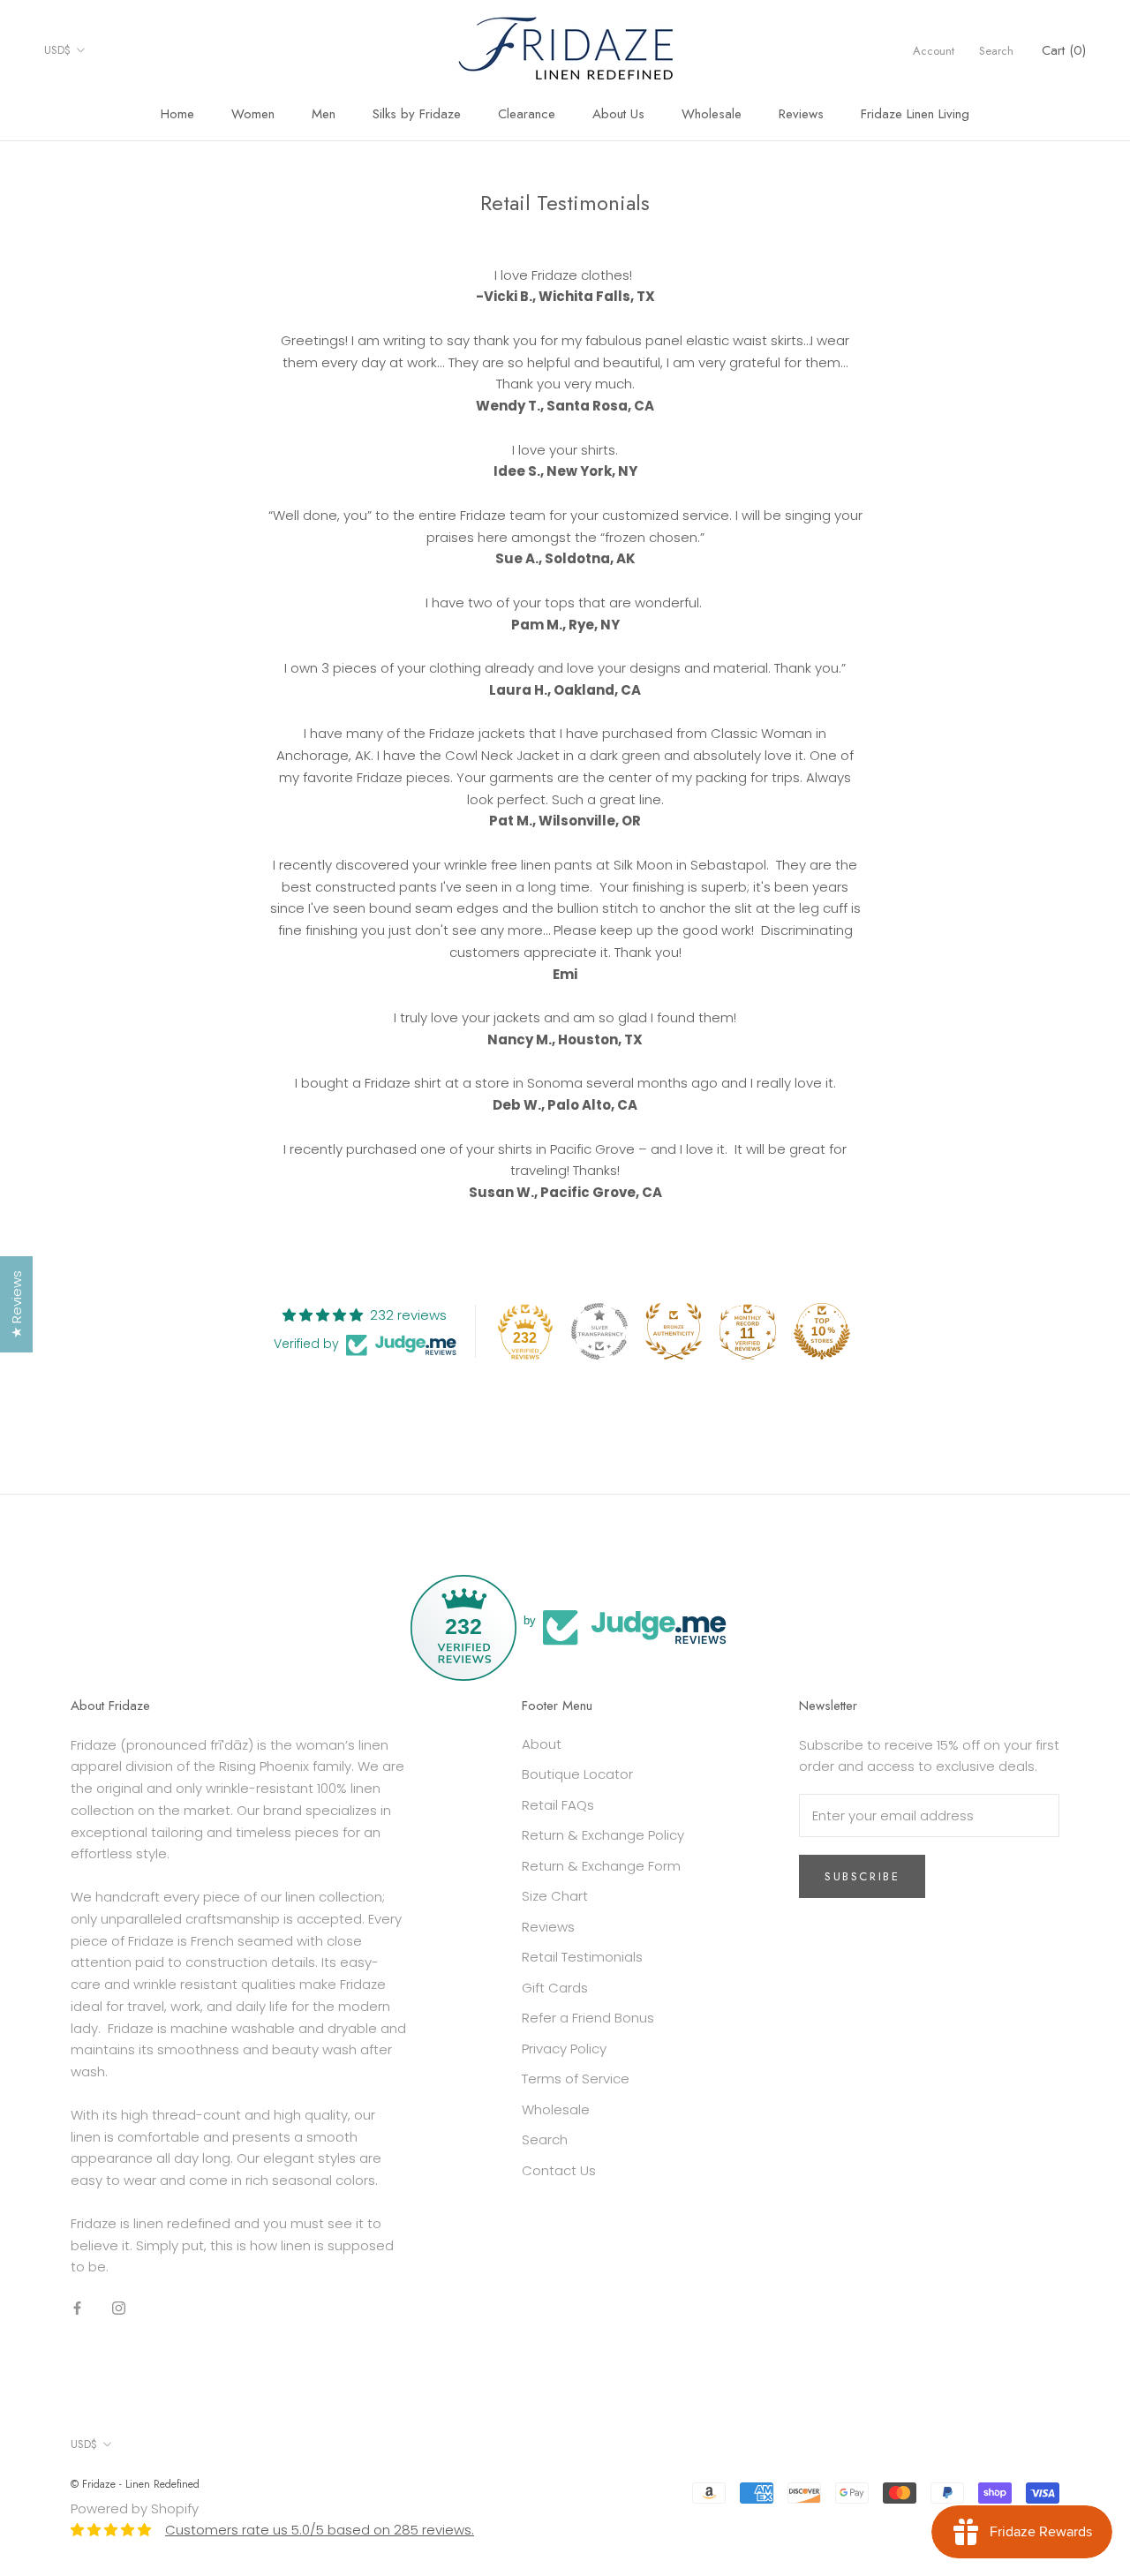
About (542, 1744)
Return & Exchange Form (601, 1866)
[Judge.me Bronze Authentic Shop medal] (674, 1331)
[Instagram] (119, 2307)
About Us (618, 114)
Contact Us (559, 2170)
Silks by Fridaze (417, 114)
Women (253, 114)
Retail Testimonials (582, 1957)
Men (324, 114)
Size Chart (555, 1896)
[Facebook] (77, 2307)
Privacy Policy (564, 2049)
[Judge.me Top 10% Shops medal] (822, 1331)
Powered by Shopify (135, 2508)
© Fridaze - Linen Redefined (135, 2484)
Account (934, 51)
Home (177, 114)
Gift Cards (555, 1988)
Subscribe (862, 1876)
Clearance (527, 114)
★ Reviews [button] (16, 1304)
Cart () (1064, 50)
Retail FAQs (558, 1805)
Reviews (801, 114)
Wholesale (712, 114)
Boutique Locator (577, 1774)
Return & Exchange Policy (603, 1835)
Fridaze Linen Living (915, 114)
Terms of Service (576, 2079)
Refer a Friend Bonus (588, 2018)
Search (996, 51)
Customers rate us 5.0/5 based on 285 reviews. (320, 2530)
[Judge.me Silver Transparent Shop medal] (599, 1331)
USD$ (57, 50)
